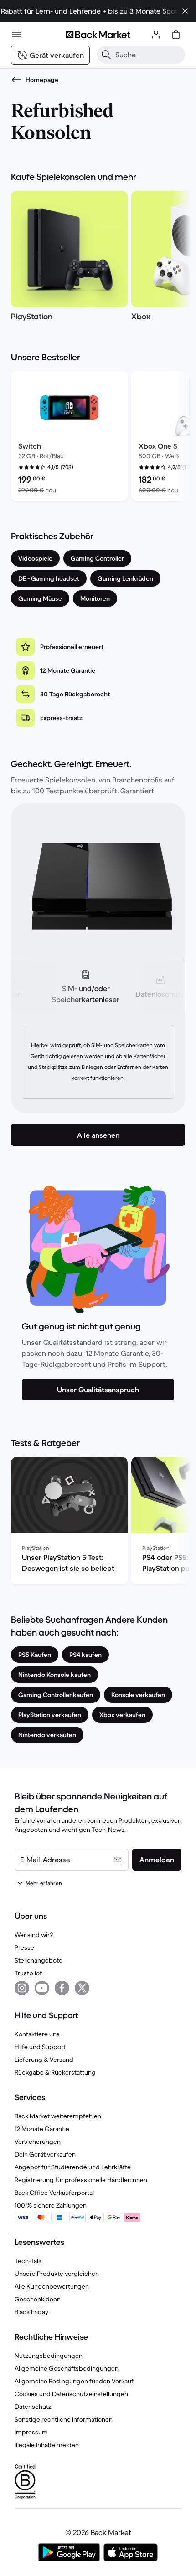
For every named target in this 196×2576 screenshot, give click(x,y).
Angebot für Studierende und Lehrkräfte (73, 2167)
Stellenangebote (39, 1960)
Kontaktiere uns (37, 2034)
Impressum (31, 2432)
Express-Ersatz (61, 718)
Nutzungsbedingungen (49, 2356)
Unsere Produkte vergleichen (57, 2274)
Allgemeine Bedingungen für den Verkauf (74, 2381)
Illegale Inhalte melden (47, 2445)
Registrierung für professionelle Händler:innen (81, 2180)
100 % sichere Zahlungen (51, 2205)
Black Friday (31, 2312)
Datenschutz (33, 2407)
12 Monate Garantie (42, 2129)
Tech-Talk (28, 2261)
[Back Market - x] (82, 1988)
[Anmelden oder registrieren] (156, 35)
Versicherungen (38, 2142)
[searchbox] (148, 55)
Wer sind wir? (34, 1935)
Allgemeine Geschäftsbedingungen (67, 2368)
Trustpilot (28, 1973)
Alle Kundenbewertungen (52, 2286)
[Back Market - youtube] (42, 1988)
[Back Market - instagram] (22, 1988)
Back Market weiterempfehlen (58, 2116)
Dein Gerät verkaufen (45, 2154)
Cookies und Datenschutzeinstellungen (71, 2394)
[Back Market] (98, 35)
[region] (98, 258)
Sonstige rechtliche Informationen (64, 2419)
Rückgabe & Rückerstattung (55, 2072)
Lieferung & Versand (44, 2060)
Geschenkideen (38, 2299)
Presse (24, 1947)
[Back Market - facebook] (62, 1988)
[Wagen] (176, 35)
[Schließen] (185, 11)
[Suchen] (106, 55)
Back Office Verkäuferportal (54, 2193)
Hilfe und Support (40, 2047)
